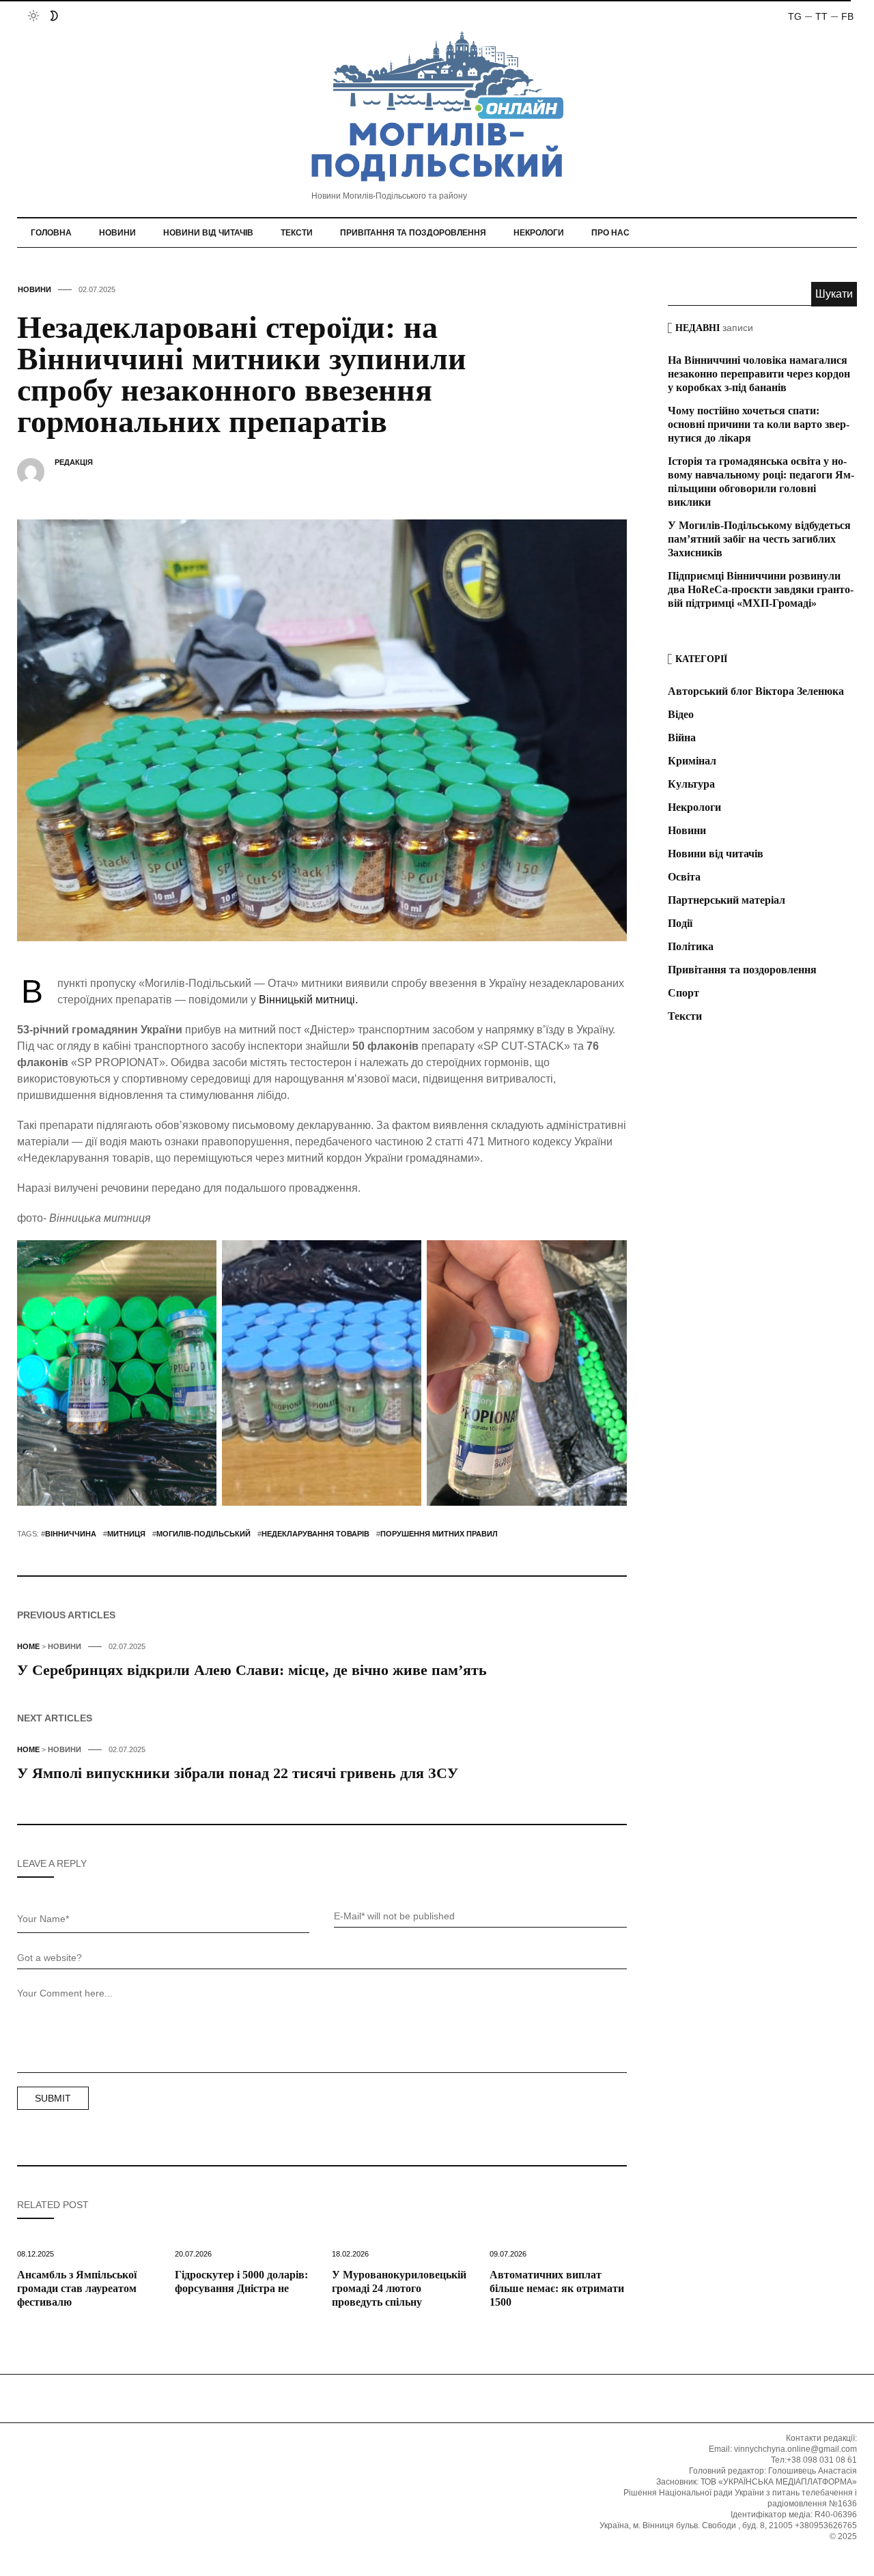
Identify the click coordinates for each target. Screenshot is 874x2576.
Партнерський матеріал (727, 900)
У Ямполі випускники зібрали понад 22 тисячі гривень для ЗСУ (238, 1773)
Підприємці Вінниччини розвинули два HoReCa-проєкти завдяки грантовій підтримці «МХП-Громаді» (761, 589)
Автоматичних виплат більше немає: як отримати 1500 (557, 2288)
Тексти (297, 233)
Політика (691, 946)
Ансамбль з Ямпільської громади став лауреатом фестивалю (77, 2288)
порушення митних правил (439, 1534)
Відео (681, 714)
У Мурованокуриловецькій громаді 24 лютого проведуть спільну (399, 2288)
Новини (117, 233)
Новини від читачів (208, 233)
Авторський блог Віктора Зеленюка (756, 691)
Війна (682, 738)
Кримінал (692, 761)
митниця (126, 1534)
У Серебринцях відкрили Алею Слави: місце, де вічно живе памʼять (252, 1670)
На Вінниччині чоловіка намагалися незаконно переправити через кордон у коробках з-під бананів (759, 374)
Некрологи (539, 233)
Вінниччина (71, 1534)
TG (795, 16)
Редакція (74, 462)
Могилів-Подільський (203, 1534)
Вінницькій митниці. (308, 1000)
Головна (51, 233)
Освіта (684, 877)
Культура (691, 784)
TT (821, 16)
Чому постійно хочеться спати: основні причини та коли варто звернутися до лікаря (759, 424)
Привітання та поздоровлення (413, 233)
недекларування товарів (315, 1534)
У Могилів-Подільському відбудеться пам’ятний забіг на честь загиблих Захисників (759, 539)
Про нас (610, 233)
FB (847, 16)
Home (28, 1646)
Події (680, 923)
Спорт (683, 993)
